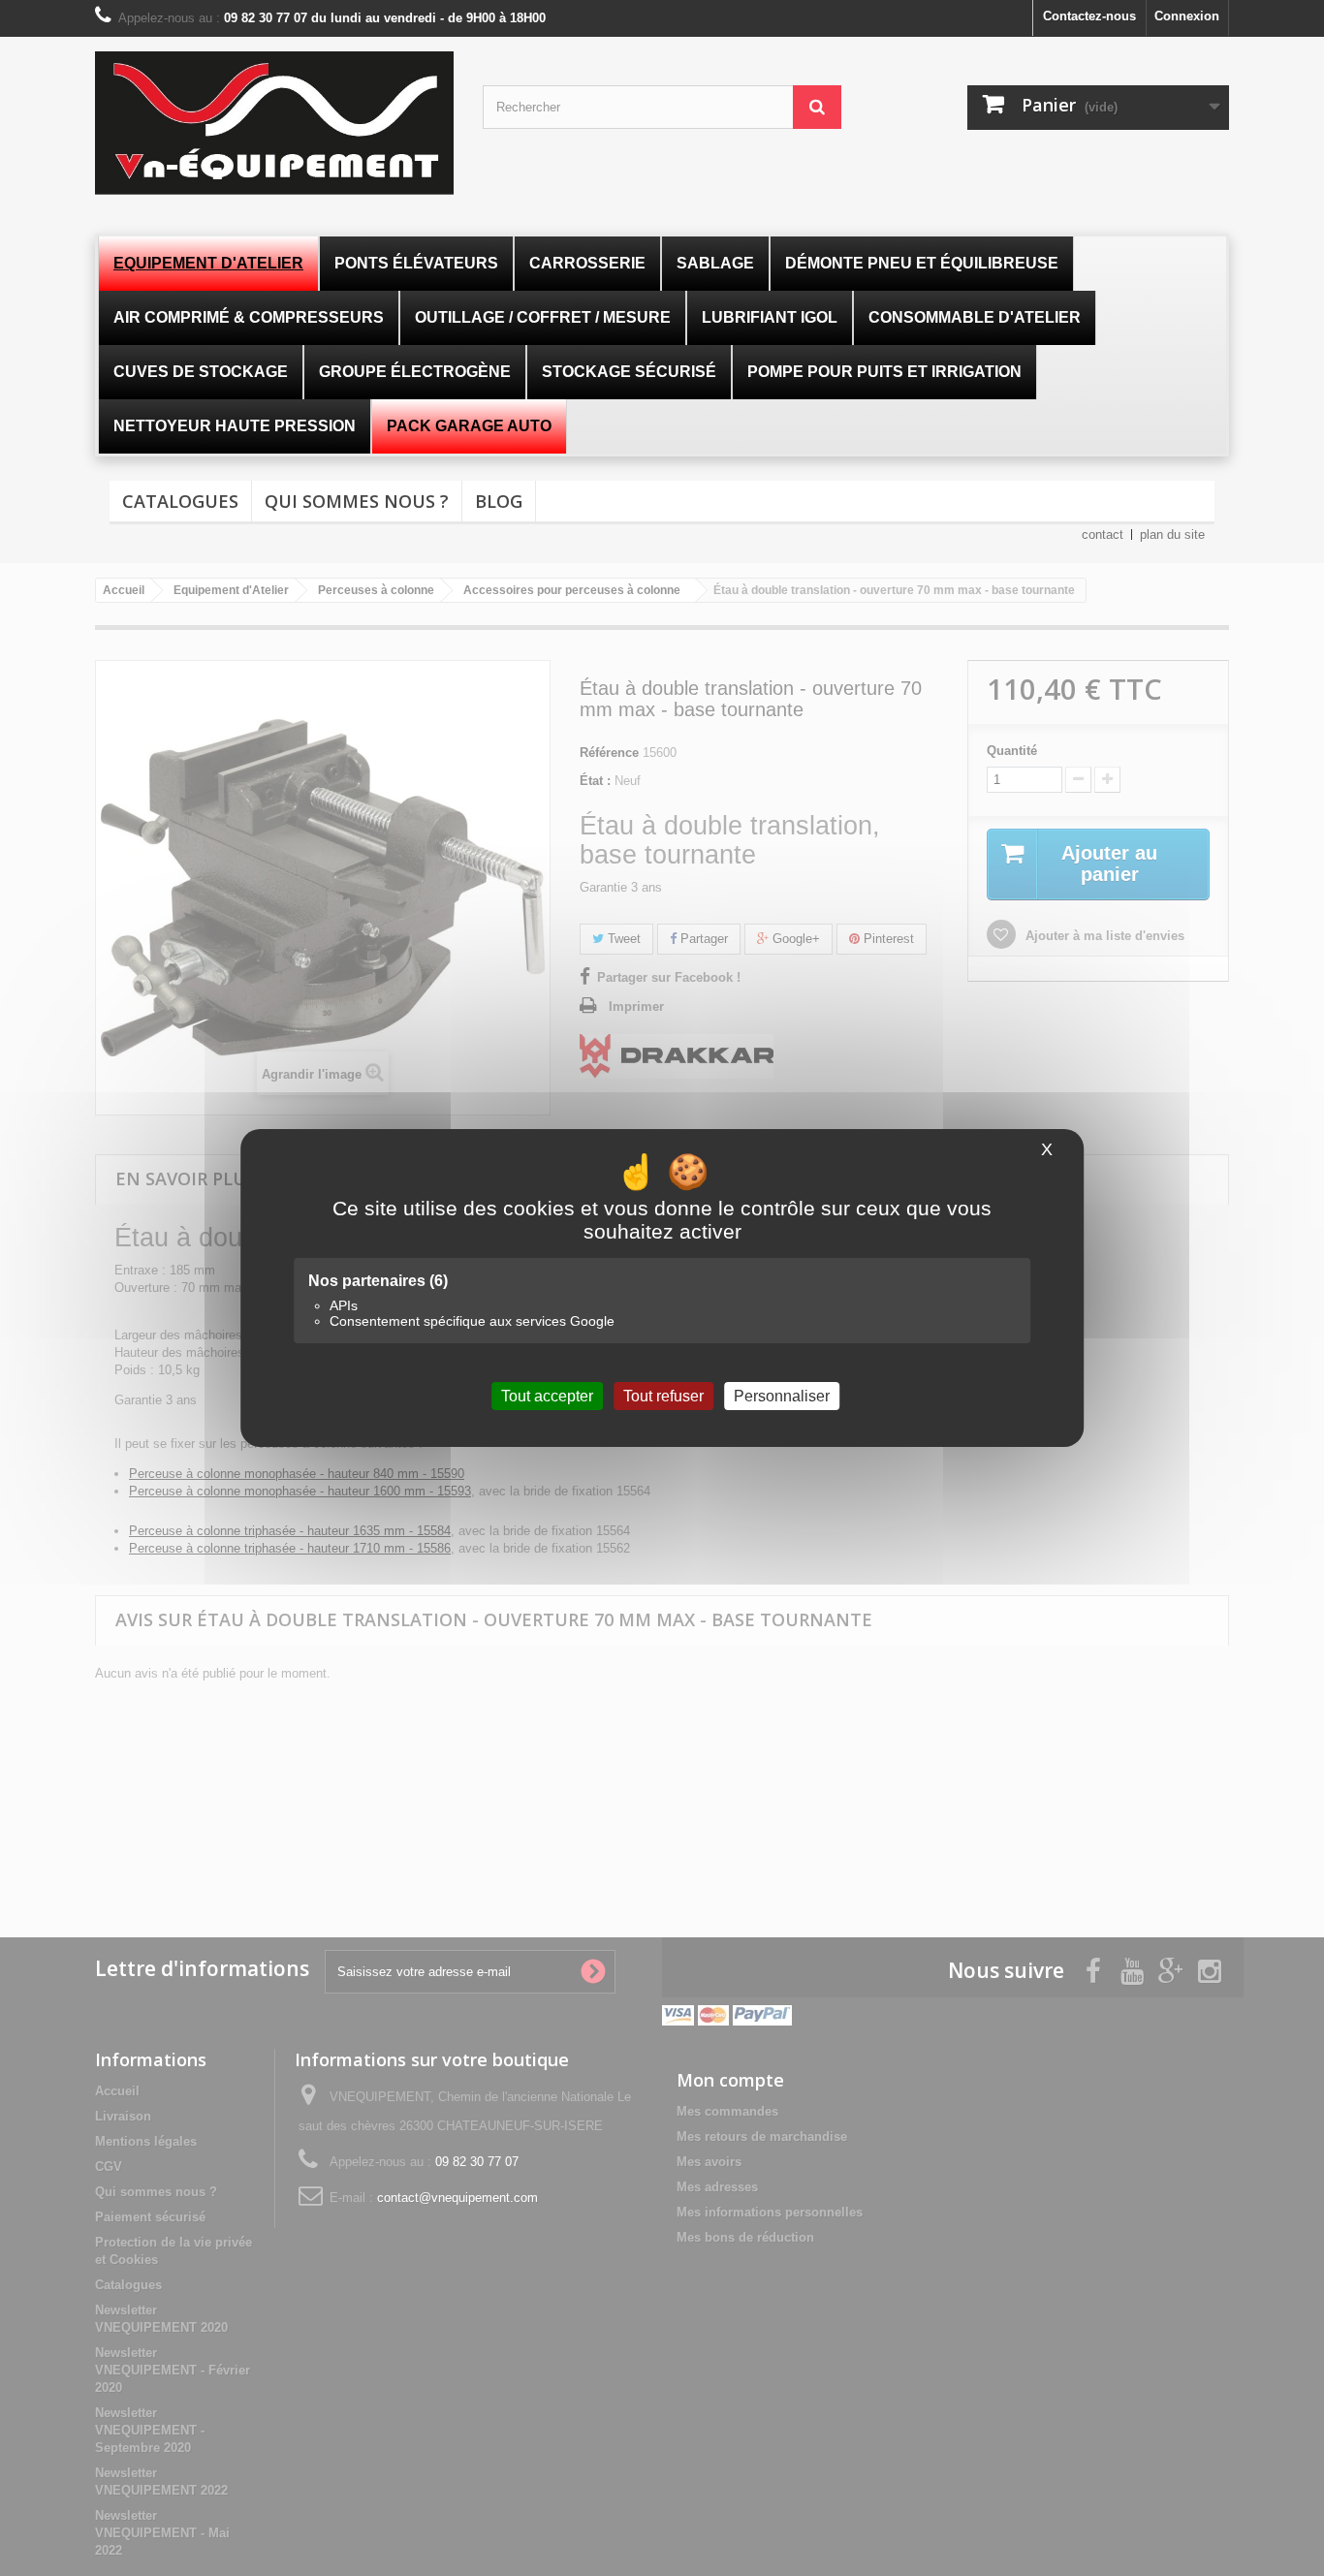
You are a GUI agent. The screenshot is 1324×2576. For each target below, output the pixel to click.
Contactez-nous (1089, 16)
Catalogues (180, 501)
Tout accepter (547, 1396)
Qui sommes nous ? (357, 501)
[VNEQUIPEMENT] (274, 123)
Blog (499, 501)
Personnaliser (782, 1396)
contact (1103, 534)
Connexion (1187, 16)
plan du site (1172, 534)
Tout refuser (663, 1396)
